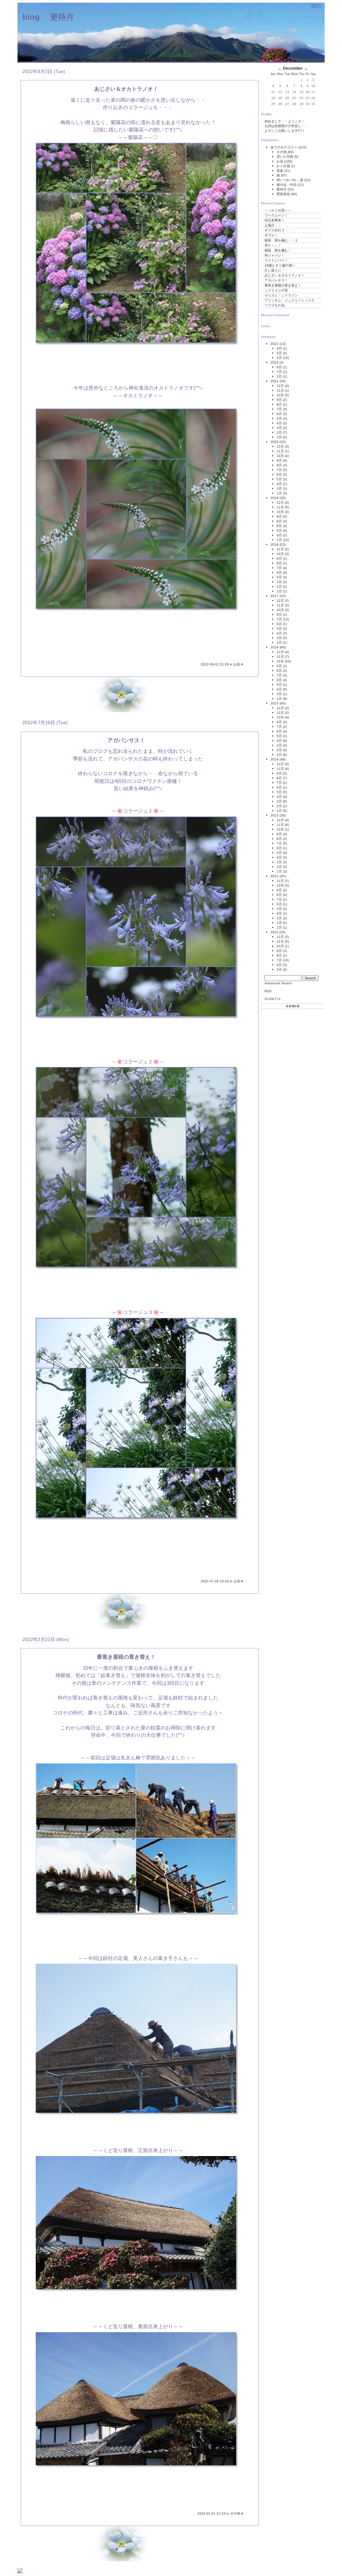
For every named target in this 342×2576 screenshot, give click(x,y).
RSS (268, 991)
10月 (280, 395)
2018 (275, 545)
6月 (279, 414)
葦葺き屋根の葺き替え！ (283, 285)
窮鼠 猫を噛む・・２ (281, 240)
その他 (236, 2513)
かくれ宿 (284, 166)
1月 (279, 437)
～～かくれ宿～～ (278, 210)
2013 (275, 815)
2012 (275, 876)
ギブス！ (271, 235)
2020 (275, 442)
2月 (279, 358)
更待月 (282, 189)
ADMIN (293, 1006)
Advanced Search (278, 983)
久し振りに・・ (276, 270)
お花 (237, 664)
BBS (316, 6)
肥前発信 (284, 194)
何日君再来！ (275, 220)
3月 (279, 353)
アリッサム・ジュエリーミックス (290, 300)
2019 (275, 498)
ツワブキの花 (275, 305)
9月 (279, 400)
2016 (275, 647)
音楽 (280, 171)
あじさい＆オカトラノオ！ (285, 275)
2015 (275, 703)
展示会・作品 (287, 185)
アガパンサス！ (276, 280)
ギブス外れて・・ (278, 230)
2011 (274, 932)
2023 (275, 344)
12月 (280, 386)
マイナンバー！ (276, 260)
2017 (275, 596)
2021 (275, 381)
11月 (280, 390)
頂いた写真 (285, 157)
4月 (279, 348)
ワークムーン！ (276, 215)
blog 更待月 (48, 17)
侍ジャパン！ (275, 255)
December (293, 68)
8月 (279, 367)
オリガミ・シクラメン (281, 295)
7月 (279, 372)
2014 (275, 759)
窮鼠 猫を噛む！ (278, 250)
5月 (279, 418)
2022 (275, 362)
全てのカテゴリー (284, 147)
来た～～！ (273, 245)
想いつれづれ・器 (290, 180)
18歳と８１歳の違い (280, 265)
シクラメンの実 (276, 290)
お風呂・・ (273, 225)
